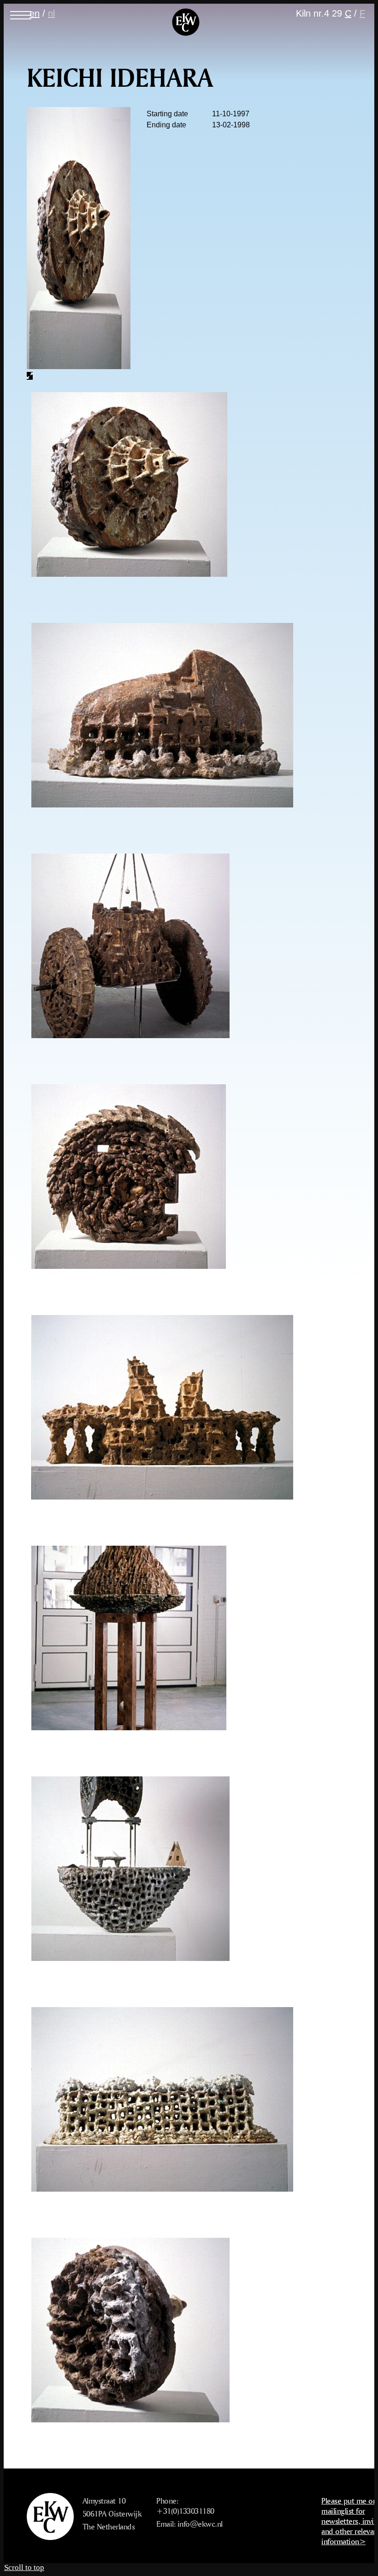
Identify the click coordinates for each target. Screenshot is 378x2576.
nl (51, 13)
